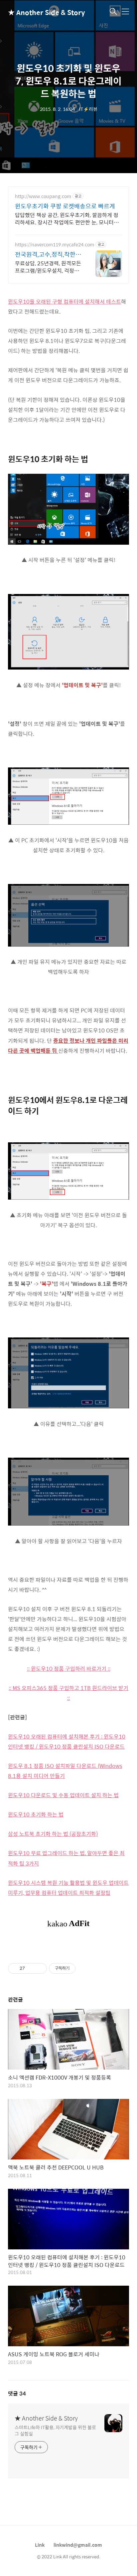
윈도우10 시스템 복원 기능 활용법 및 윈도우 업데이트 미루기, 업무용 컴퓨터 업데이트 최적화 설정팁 (68, 1888)
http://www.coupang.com (43, 196)
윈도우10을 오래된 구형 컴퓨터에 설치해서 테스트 (65, 301)
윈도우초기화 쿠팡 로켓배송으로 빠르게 (65, 206)
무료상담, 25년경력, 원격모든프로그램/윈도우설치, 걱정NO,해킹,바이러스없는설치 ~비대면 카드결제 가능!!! (48, 267)
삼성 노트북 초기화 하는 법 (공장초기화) (53, 1834)
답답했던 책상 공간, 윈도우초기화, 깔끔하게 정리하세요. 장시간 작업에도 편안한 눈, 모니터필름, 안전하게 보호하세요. (67, 218)
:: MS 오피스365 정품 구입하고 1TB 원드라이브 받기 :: (68, 1693)
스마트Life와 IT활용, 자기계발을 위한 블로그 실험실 (55, 2430)
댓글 (17, 2393)
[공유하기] (31, 1968)
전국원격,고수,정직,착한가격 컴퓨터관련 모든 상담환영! (48, 254)
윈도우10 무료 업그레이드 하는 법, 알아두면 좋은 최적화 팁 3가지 (66, 1858)
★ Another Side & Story (41, 12)
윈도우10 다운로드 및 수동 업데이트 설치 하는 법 (63, 1795)
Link (40, 2545)
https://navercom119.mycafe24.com (55, 245)
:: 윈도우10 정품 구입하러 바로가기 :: (69, 1669)
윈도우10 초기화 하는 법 (36, 1814)
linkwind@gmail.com (78, 2545)
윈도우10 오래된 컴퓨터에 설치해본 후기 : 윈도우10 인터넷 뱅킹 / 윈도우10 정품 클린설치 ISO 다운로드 (67, 1741)
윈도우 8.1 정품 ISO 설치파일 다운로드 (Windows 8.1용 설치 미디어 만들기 (65, 1771)
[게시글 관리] (39, 1968)
